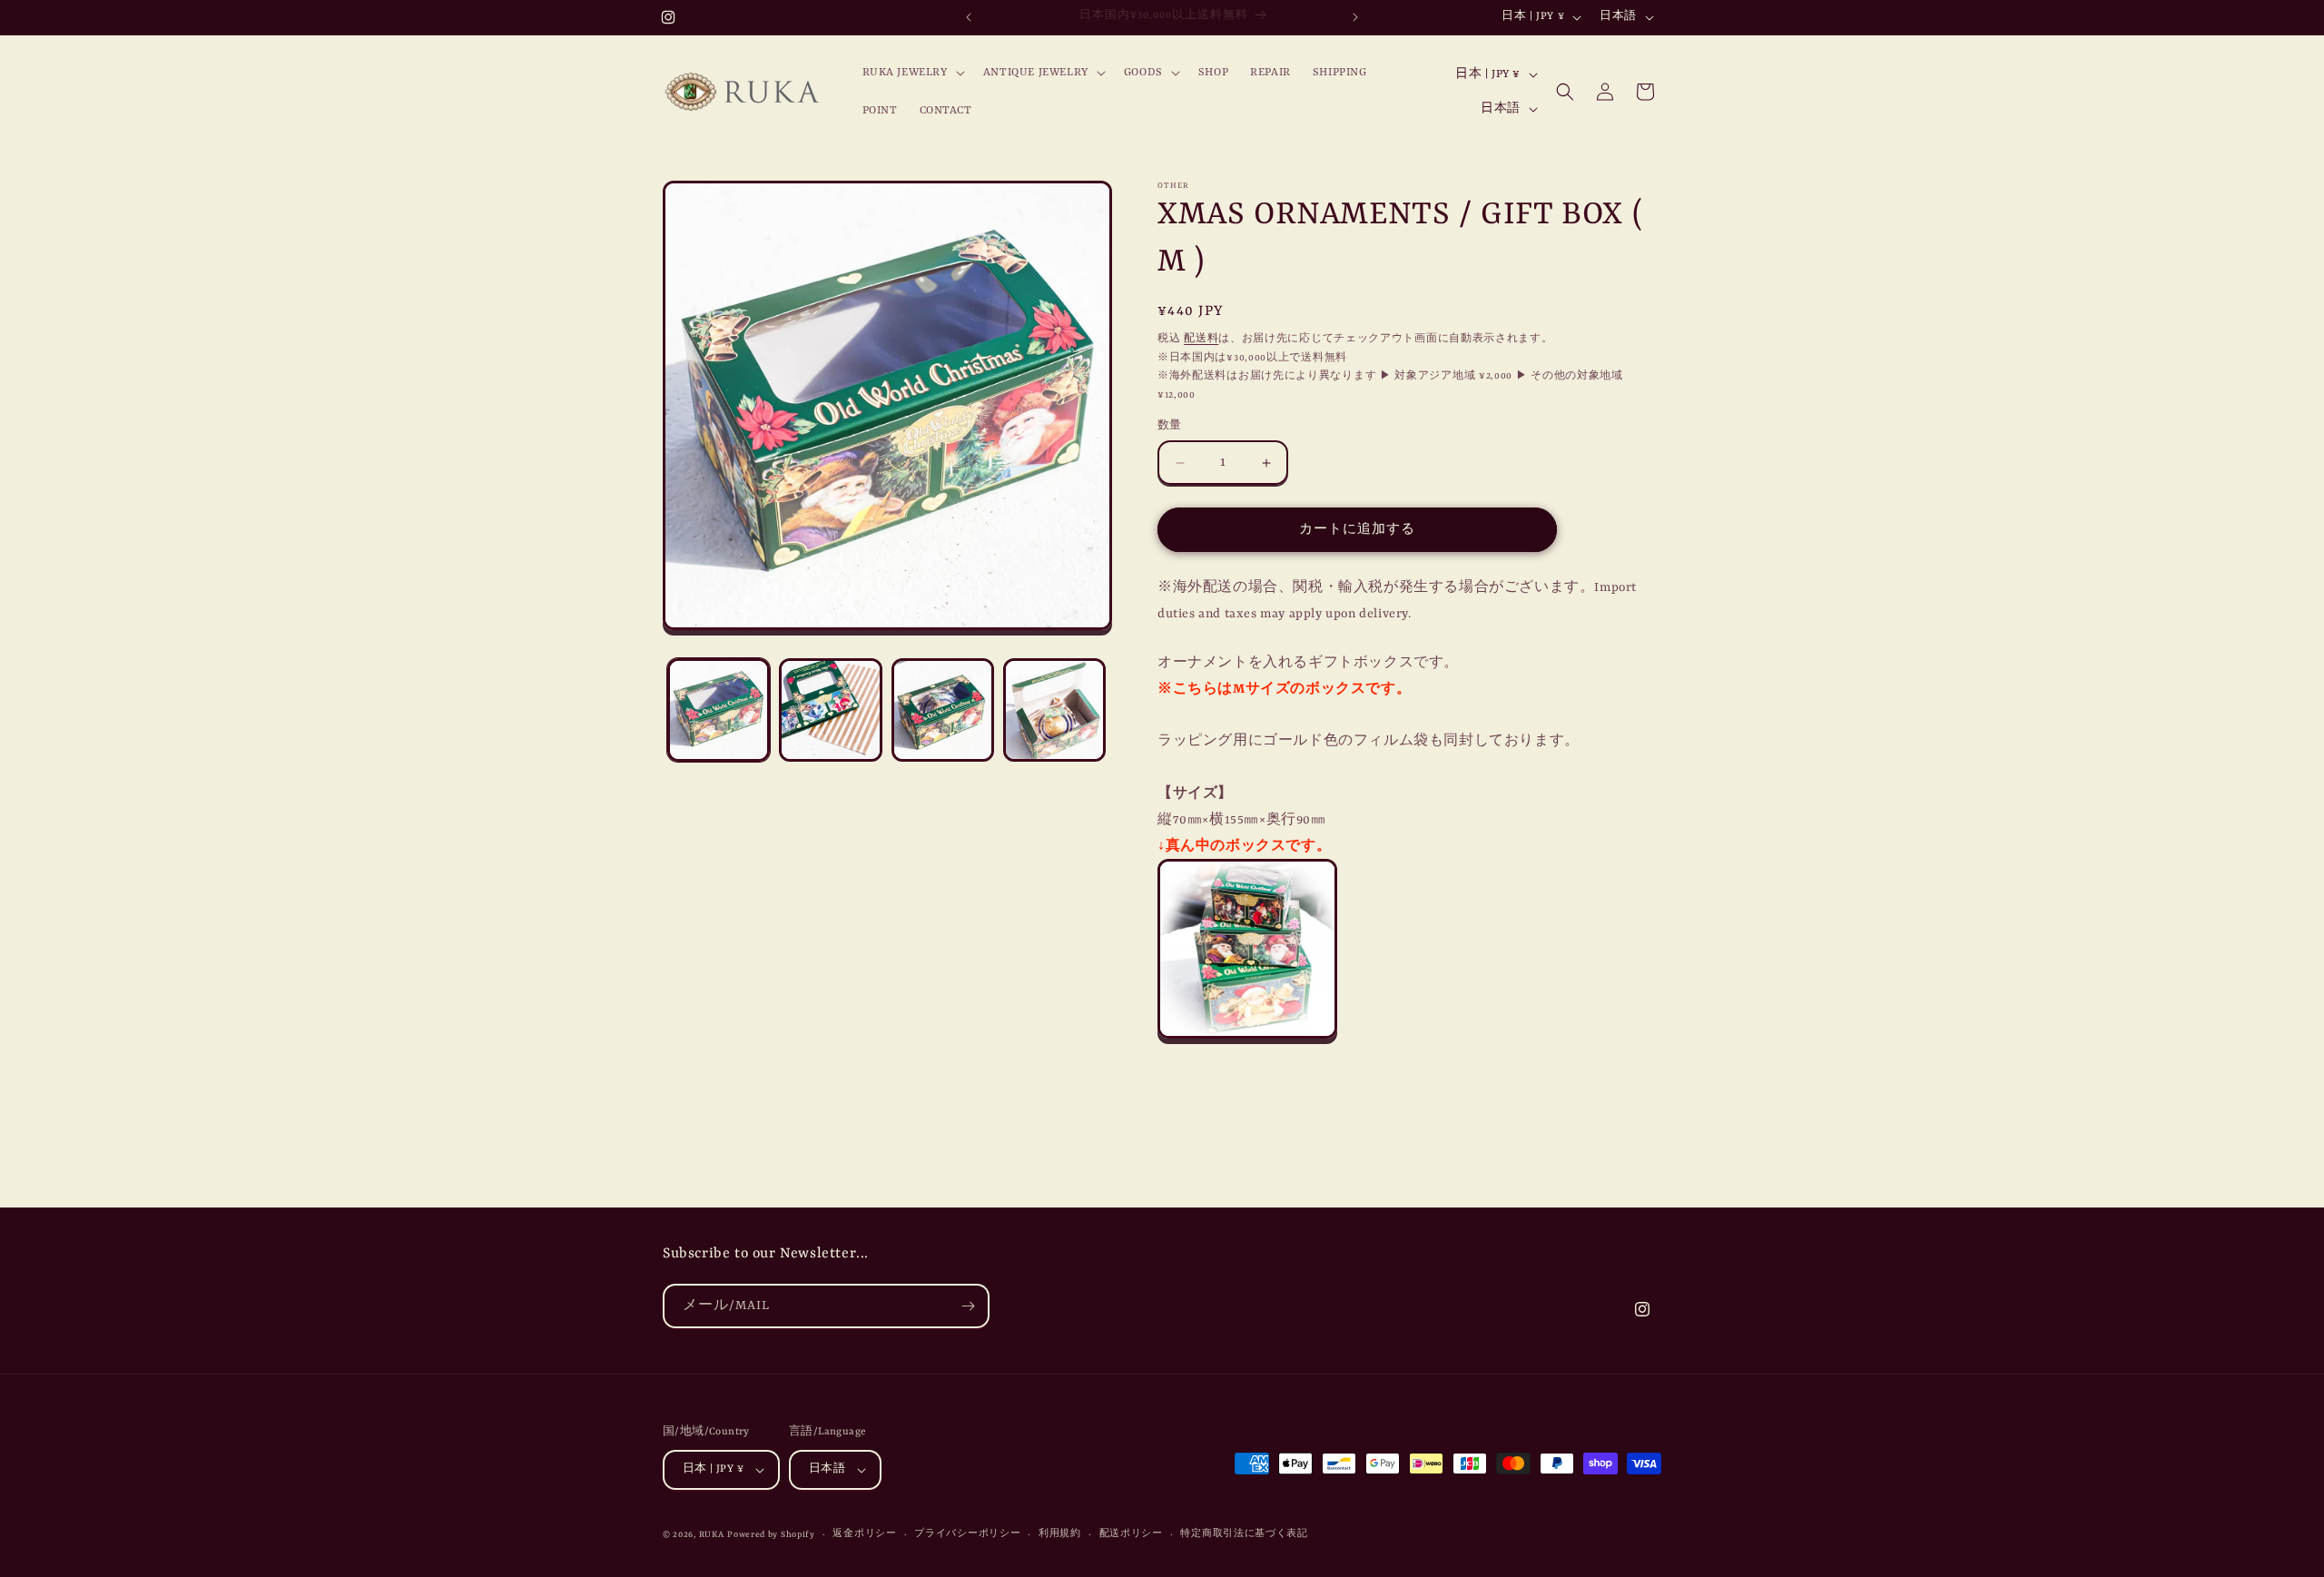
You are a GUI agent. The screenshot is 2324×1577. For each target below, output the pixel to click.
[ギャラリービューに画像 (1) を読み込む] (719, 710)
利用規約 (1060, 1534)
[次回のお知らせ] (1355, 17)
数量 (1170, 426)
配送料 (1201, 339)
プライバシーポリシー (967, 1534)
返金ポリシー (864, 1534)
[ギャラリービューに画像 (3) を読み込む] (943, 710)
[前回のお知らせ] (969, 17)
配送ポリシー (1131, 1534)
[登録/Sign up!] (968, 1306)
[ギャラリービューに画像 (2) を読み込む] (830, 710)
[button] (912, 73)
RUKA (712, 1535)
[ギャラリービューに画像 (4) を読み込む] (1054, 710)
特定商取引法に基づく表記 (1244, 1534)
